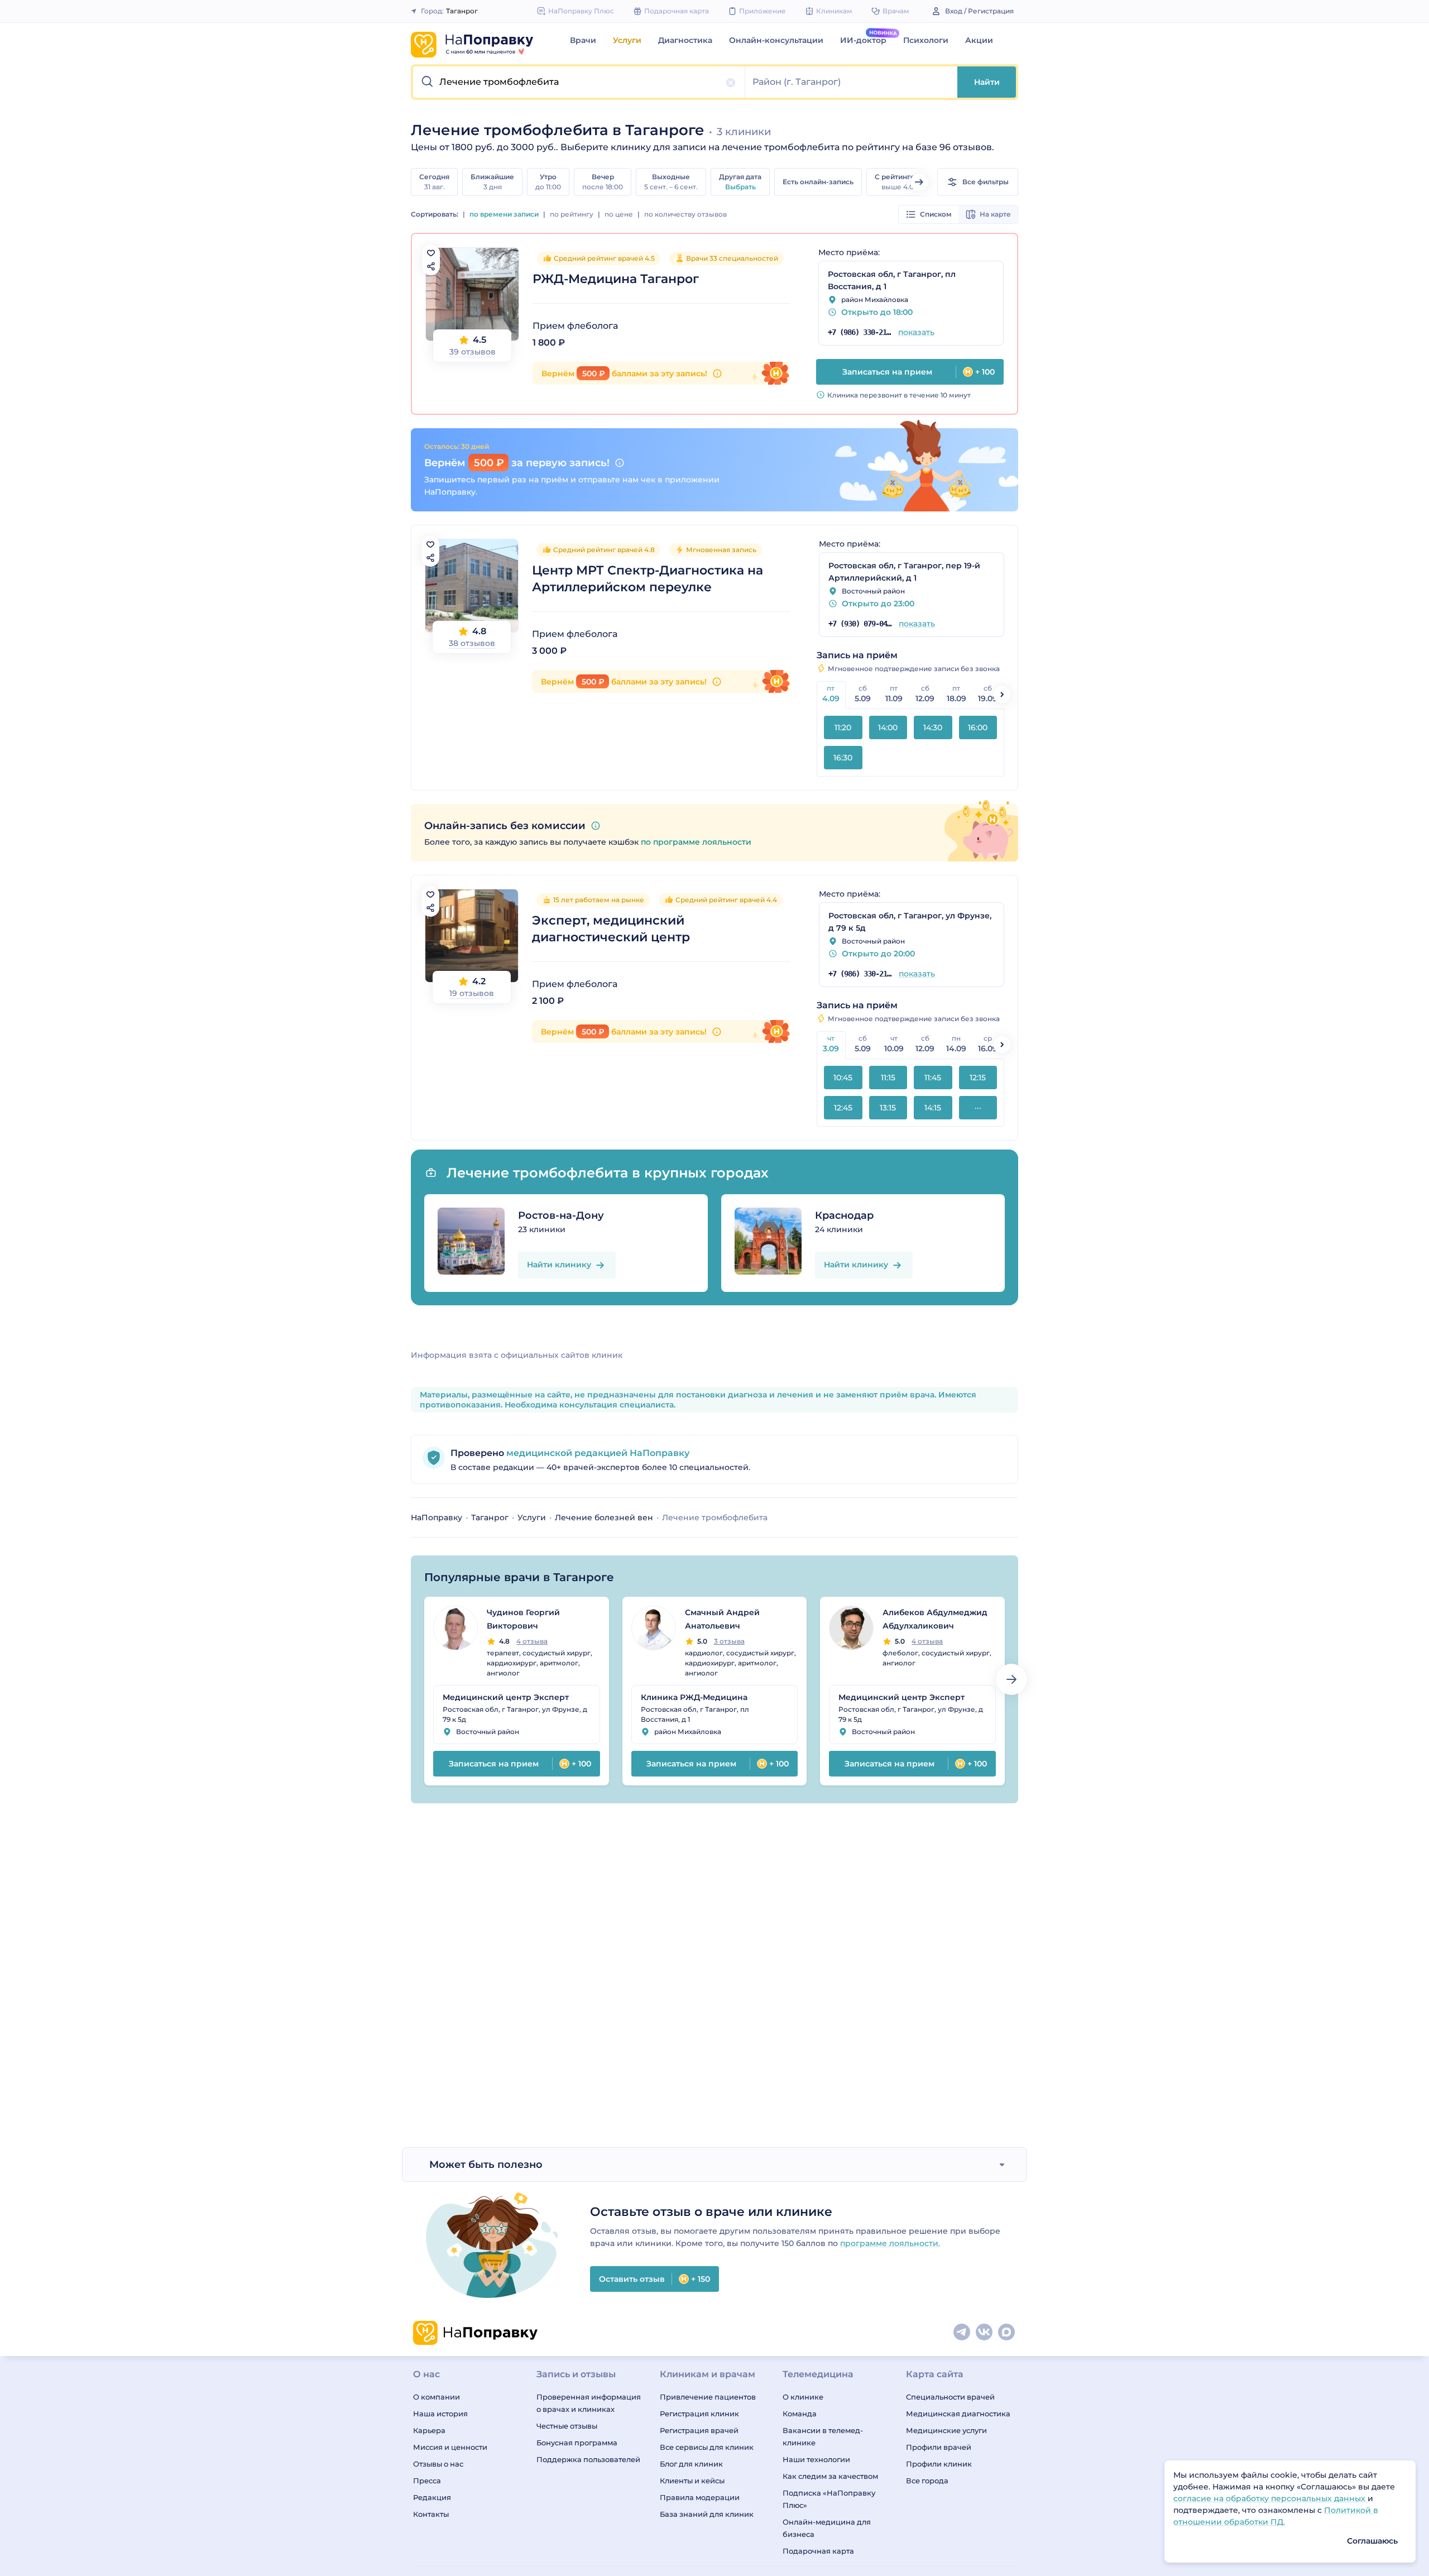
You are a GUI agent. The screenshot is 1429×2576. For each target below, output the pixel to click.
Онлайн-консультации (776, 40)
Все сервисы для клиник (707, 2447)
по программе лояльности (696, 842)
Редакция (432, 2497)
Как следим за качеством (830, 2476)
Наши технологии (816, 2459)
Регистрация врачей (699, 2430)
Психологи (926, 40)
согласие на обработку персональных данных (1270, 2498)
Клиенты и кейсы (692, 2481)
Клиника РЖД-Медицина (694, 1697)
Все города (927, 2481)
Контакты (431, 2514)
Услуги (627, 40)
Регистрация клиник (699, 2414)
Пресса (427, 2481)
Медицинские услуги (946, 2430)
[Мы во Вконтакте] (985, 2333)
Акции (979, 40)
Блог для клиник (691, 2464)
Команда (800, 2414)
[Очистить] (731, 83)
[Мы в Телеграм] (962, 2333)
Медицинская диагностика (958, 2414)
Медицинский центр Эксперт (506, 1697)
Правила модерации (700, 2497)
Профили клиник (939, 2464)
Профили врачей (939, 2447)
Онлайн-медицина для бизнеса (827, 2528)
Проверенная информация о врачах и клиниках (589, 2403)
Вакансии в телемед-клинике (823, 2436)
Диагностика (685, 40)
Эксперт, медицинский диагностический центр (611, 929)
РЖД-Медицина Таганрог (616, 279)
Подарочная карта (818, 2551)
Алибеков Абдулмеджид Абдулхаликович (935, 1619)
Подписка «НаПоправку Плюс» (829, 2499)
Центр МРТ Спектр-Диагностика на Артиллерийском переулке (648, 579)
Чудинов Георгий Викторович (523, 1619)
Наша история (440, 2414)
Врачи (583, 40)
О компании (437, 2397)
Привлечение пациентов (708, 2397)
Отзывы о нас (438, 2464)
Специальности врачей (950, 2397)
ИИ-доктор (863, 40)
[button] (579, 82)
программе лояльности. (890, 2243)
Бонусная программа (577, 2443)
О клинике (803, 2397)
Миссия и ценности (450, 2447)
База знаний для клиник (707, 2514)
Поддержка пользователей (588, 2459)
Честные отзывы (567, 2426)
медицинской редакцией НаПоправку (597, 1453)
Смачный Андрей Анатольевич (722, 1619)
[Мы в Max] (1007, 2333)
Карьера (429, 2430)
